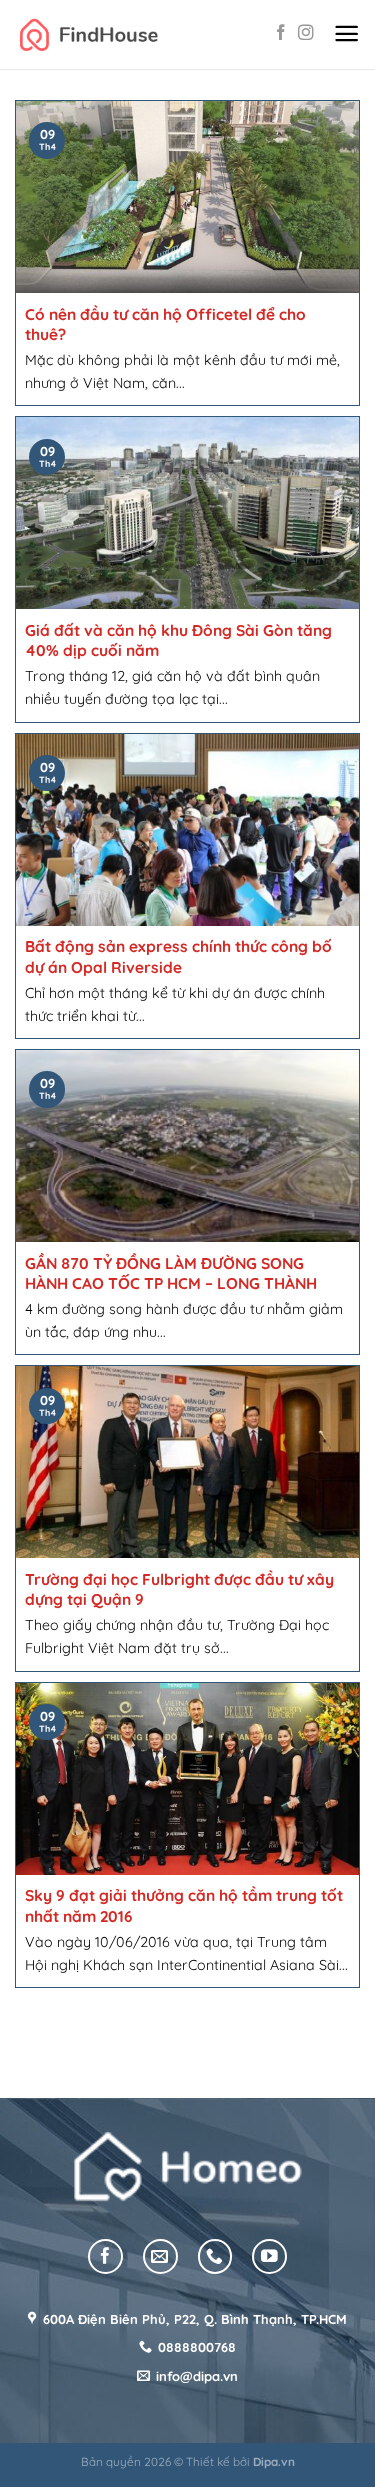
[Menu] (346, 34)
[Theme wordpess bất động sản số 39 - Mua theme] (89, 34)
